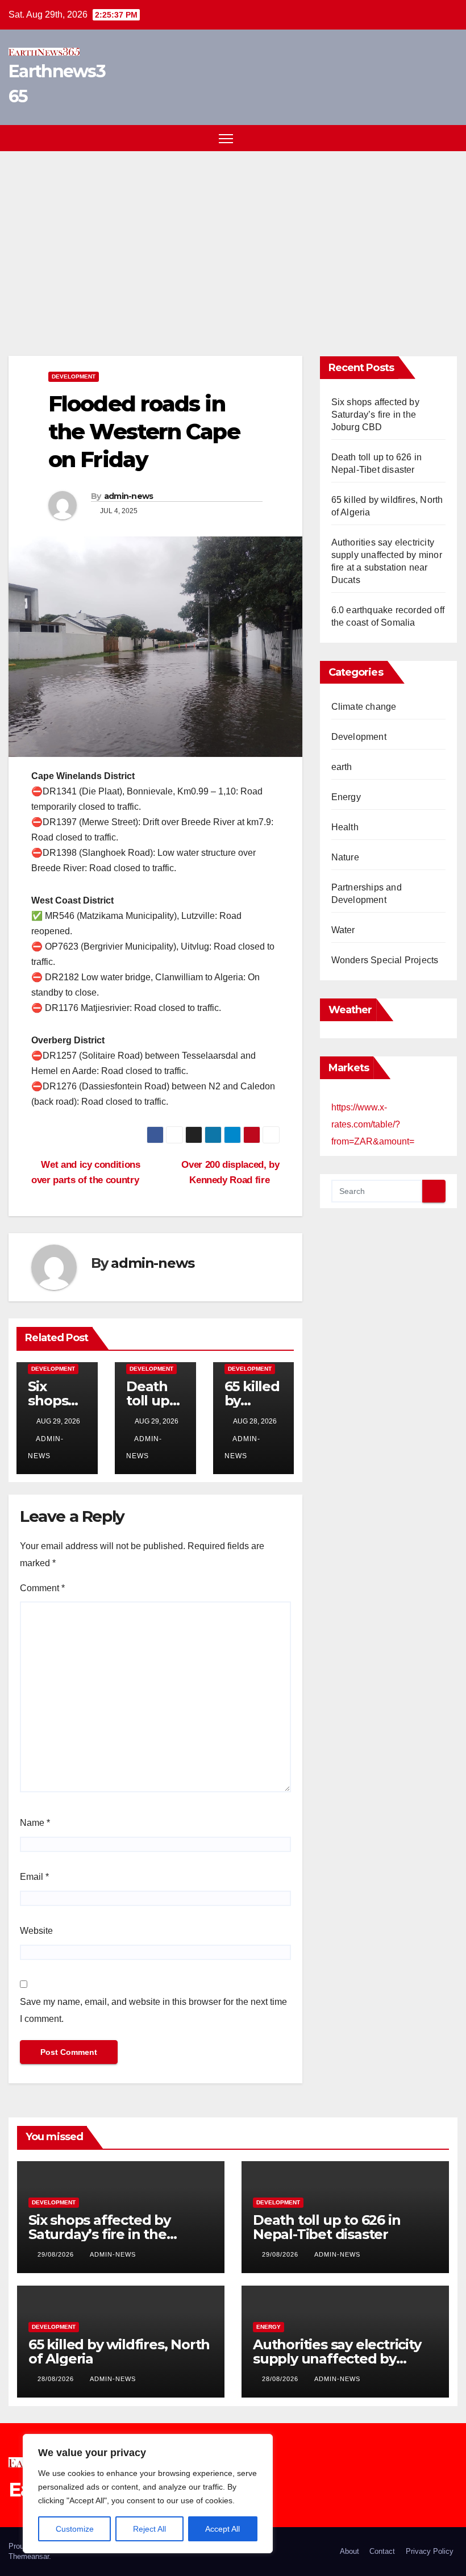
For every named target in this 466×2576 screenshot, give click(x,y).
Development (74, 376)
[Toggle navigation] (226, 138)
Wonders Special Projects (385, 960)
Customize (75, 2529)
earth (342, 767)
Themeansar (29, 2556)
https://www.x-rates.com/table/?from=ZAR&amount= (373, 1124)
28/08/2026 (57, 2379)
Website (36, 1931)
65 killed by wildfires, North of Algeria (119, 2352)
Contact (382, 2551)
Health (345, 827)
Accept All (222, 2529)
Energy (346, 797)
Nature (345, 857)
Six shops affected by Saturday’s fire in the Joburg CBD (375, 415)
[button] (429, 138)
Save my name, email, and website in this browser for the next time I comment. (153, 2010)
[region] (148, 2494)
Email (34, 1877)
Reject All (149, 2529)
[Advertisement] (233, 236)
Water (343, 930)
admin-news (129, 496)
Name (35, 1823)
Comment (42, 1588)
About (349, 2551)
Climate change (364, 707)
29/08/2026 (57, 2254)
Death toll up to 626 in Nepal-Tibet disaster (326, 2227)
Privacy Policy (430, 2551)
